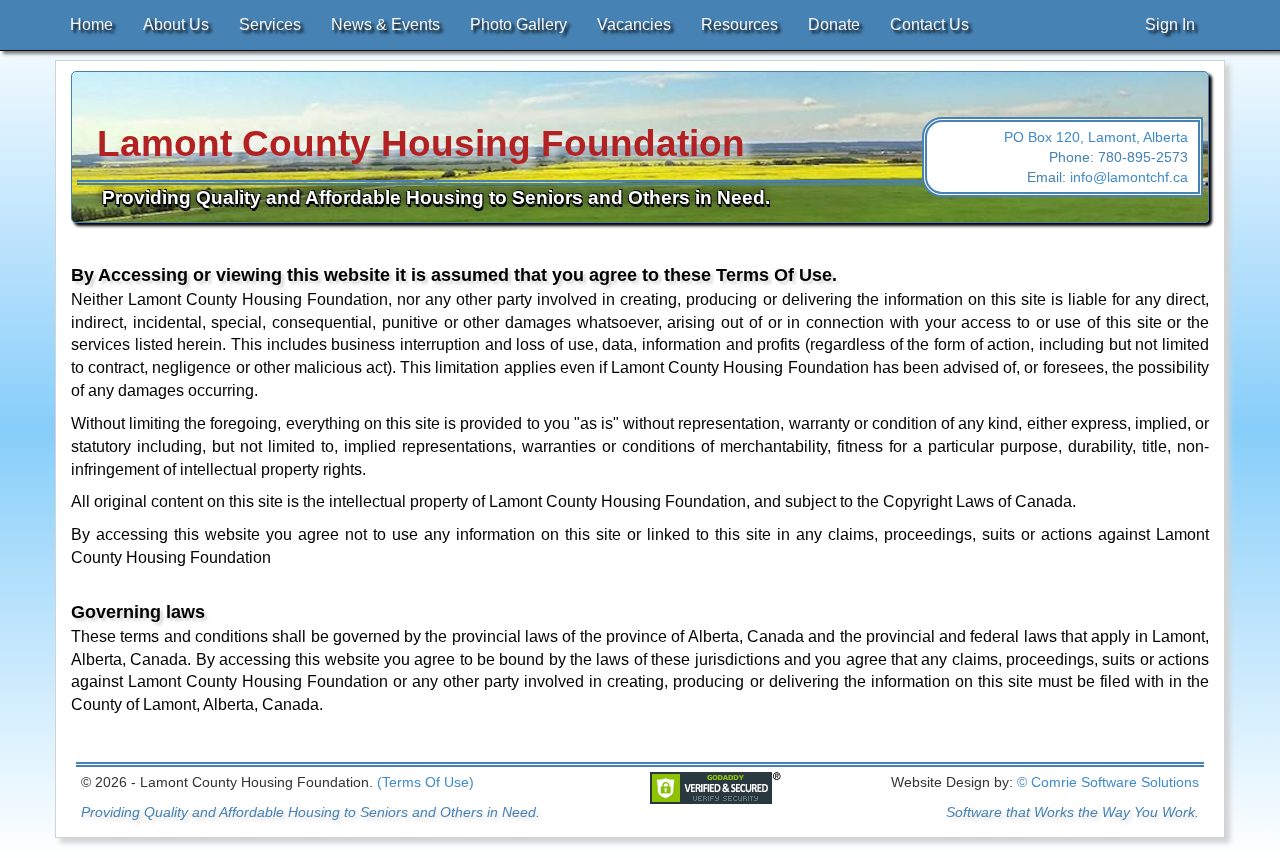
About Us (176, 24)
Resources (739, 24)
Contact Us (929, 24)
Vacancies (634, 24)
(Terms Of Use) (425, 782)
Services (270, 24)
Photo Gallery (518, 24)
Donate (834, 24)
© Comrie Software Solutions (1108, 782)
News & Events (385, 24)
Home (91, 24)
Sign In (1170, 24)
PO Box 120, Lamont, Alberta (1096, 137)
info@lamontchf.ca (1129, 177)
